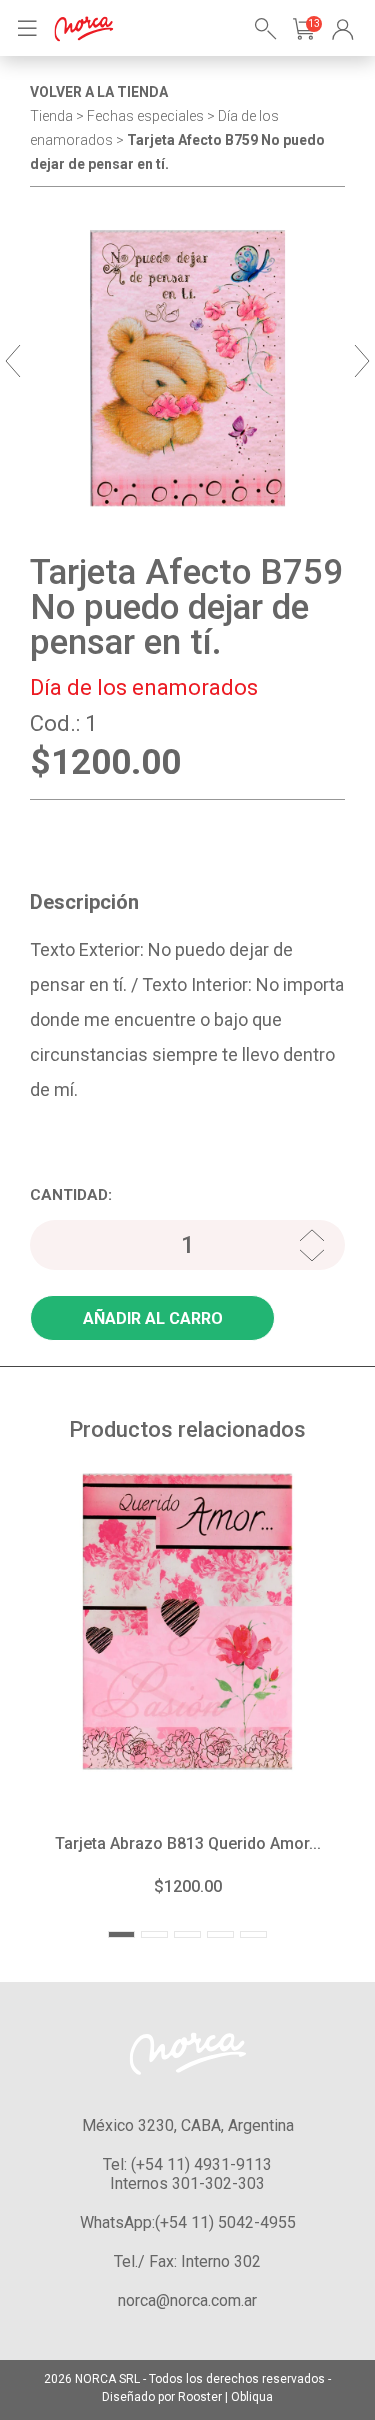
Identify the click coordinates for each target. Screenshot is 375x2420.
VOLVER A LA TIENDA (99, 92)
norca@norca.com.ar (187, 2300)
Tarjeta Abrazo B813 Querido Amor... (188, 1843)
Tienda (51, 116)
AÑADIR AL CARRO (153, 1318)
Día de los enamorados (144, 687)
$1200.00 (188, 1886)
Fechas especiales (145, 116)
